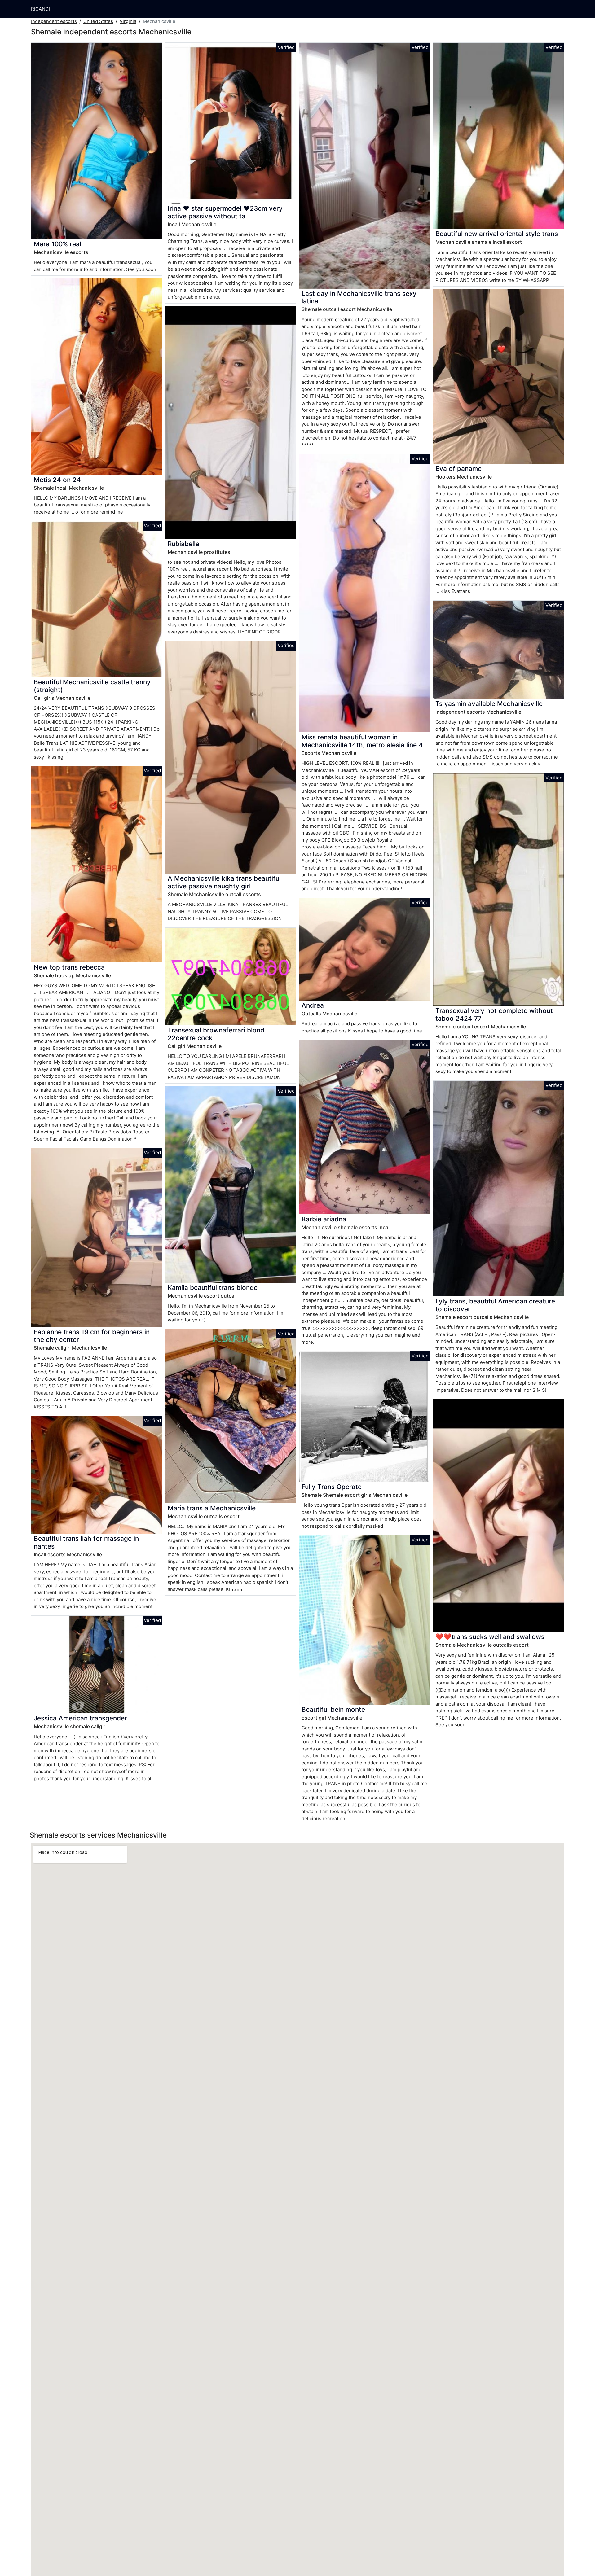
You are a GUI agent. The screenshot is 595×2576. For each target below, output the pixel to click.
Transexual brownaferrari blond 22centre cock (216, 1034)
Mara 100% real (57, 244)
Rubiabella (183, 544)
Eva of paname (458, 469)
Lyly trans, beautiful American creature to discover (495, 1305)
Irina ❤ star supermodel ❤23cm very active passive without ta (225, 212)
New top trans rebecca (69, 967)
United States (98, 21)
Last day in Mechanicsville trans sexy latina (359, 297)
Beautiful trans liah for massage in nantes (86, 1542)
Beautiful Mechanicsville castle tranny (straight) (92, 686)
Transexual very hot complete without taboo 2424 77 (494, 1014)
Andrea (313, 1005)
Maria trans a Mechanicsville (212, 1508)
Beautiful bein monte (333, 1709)
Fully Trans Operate (332, 1487)
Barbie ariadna (324, 1219)
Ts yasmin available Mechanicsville (489, 704)
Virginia (128, 21)
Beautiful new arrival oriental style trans (497, 234)
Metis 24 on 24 (57, 480)
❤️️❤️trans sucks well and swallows (490, 1637)
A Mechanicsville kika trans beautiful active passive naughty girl (224, 882)
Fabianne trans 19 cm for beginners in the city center (92, 1336)
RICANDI (40, 9)
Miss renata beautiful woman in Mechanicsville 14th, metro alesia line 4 (362, 741)
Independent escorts (54, 21)
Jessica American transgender (80, 1718)
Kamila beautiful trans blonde (213, 1288)
